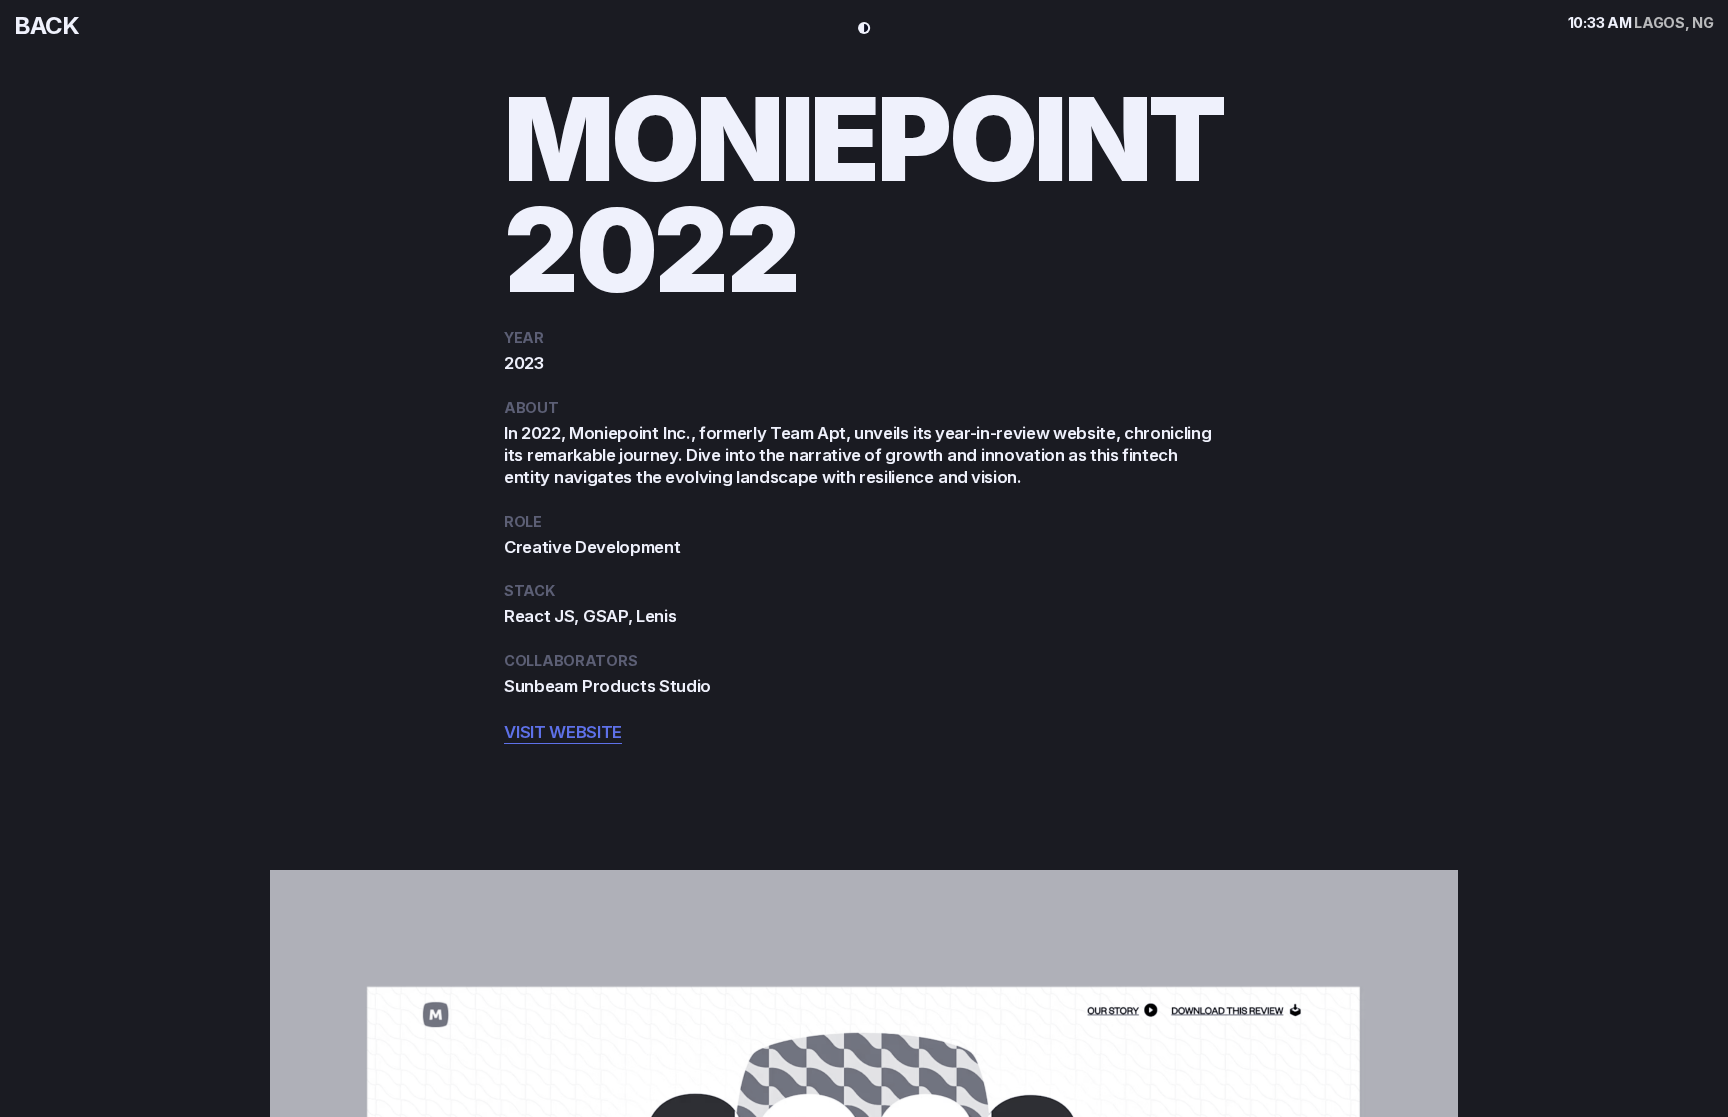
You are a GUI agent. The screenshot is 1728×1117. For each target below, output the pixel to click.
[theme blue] (864, 28)
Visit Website (563, 732)
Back (46, 26)
